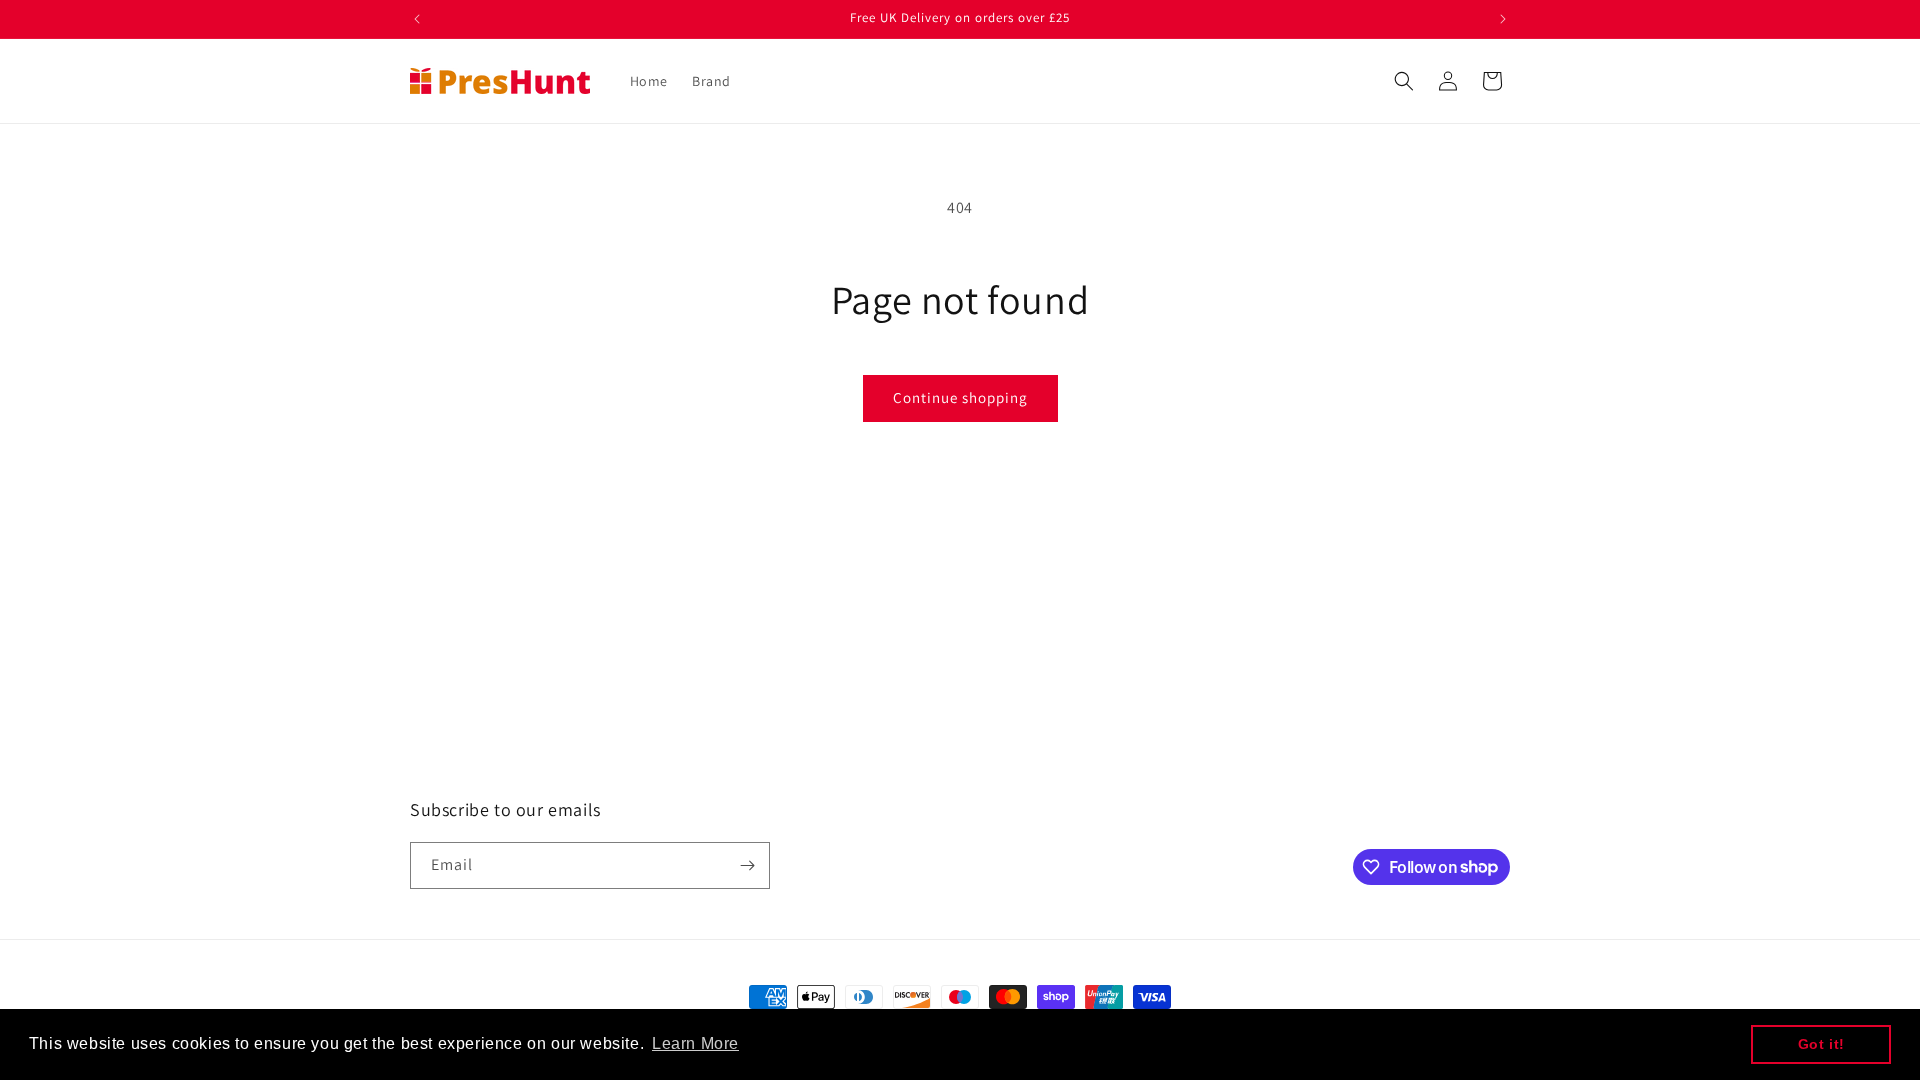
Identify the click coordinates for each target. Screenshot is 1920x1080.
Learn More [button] (695, 1043)
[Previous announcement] (417, 19)
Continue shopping (960, 397)
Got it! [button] (1821, 1044)
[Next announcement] (1503, 19)
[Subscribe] (747, 865)
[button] (1404, 81)
